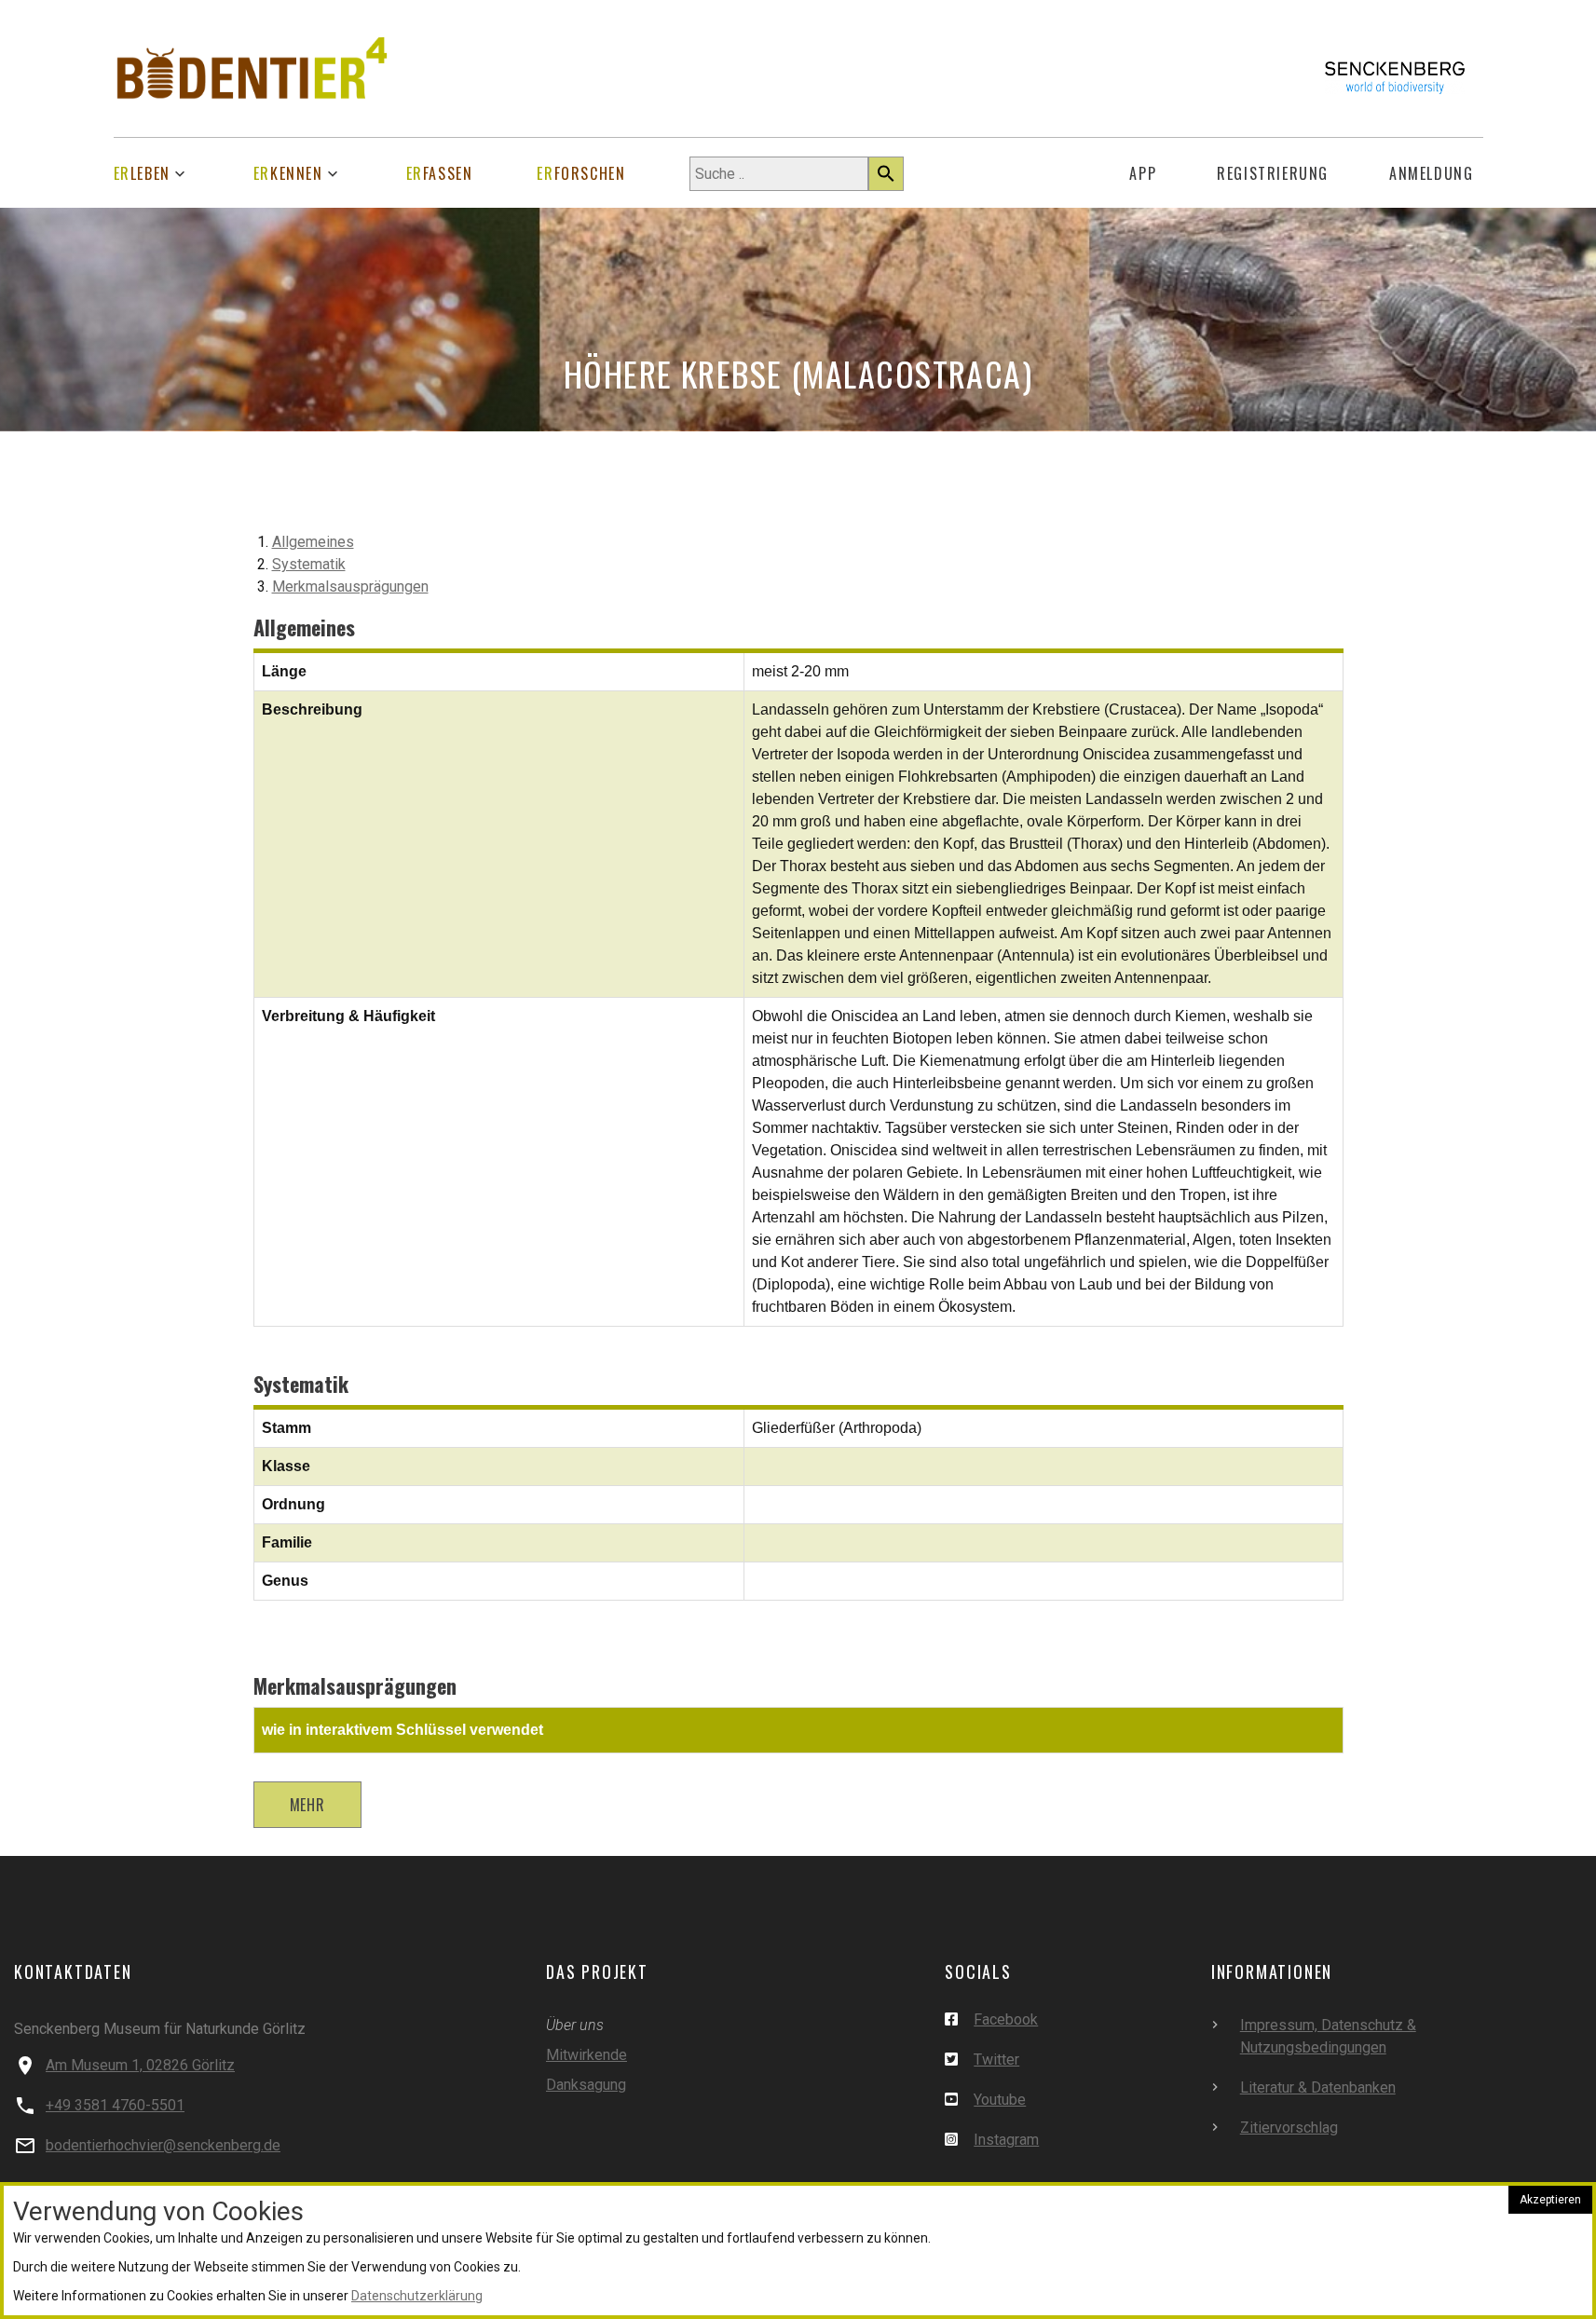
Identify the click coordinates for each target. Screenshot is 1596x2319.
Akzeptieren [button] (1550, 2200)
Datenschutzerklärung (417, 2296)
